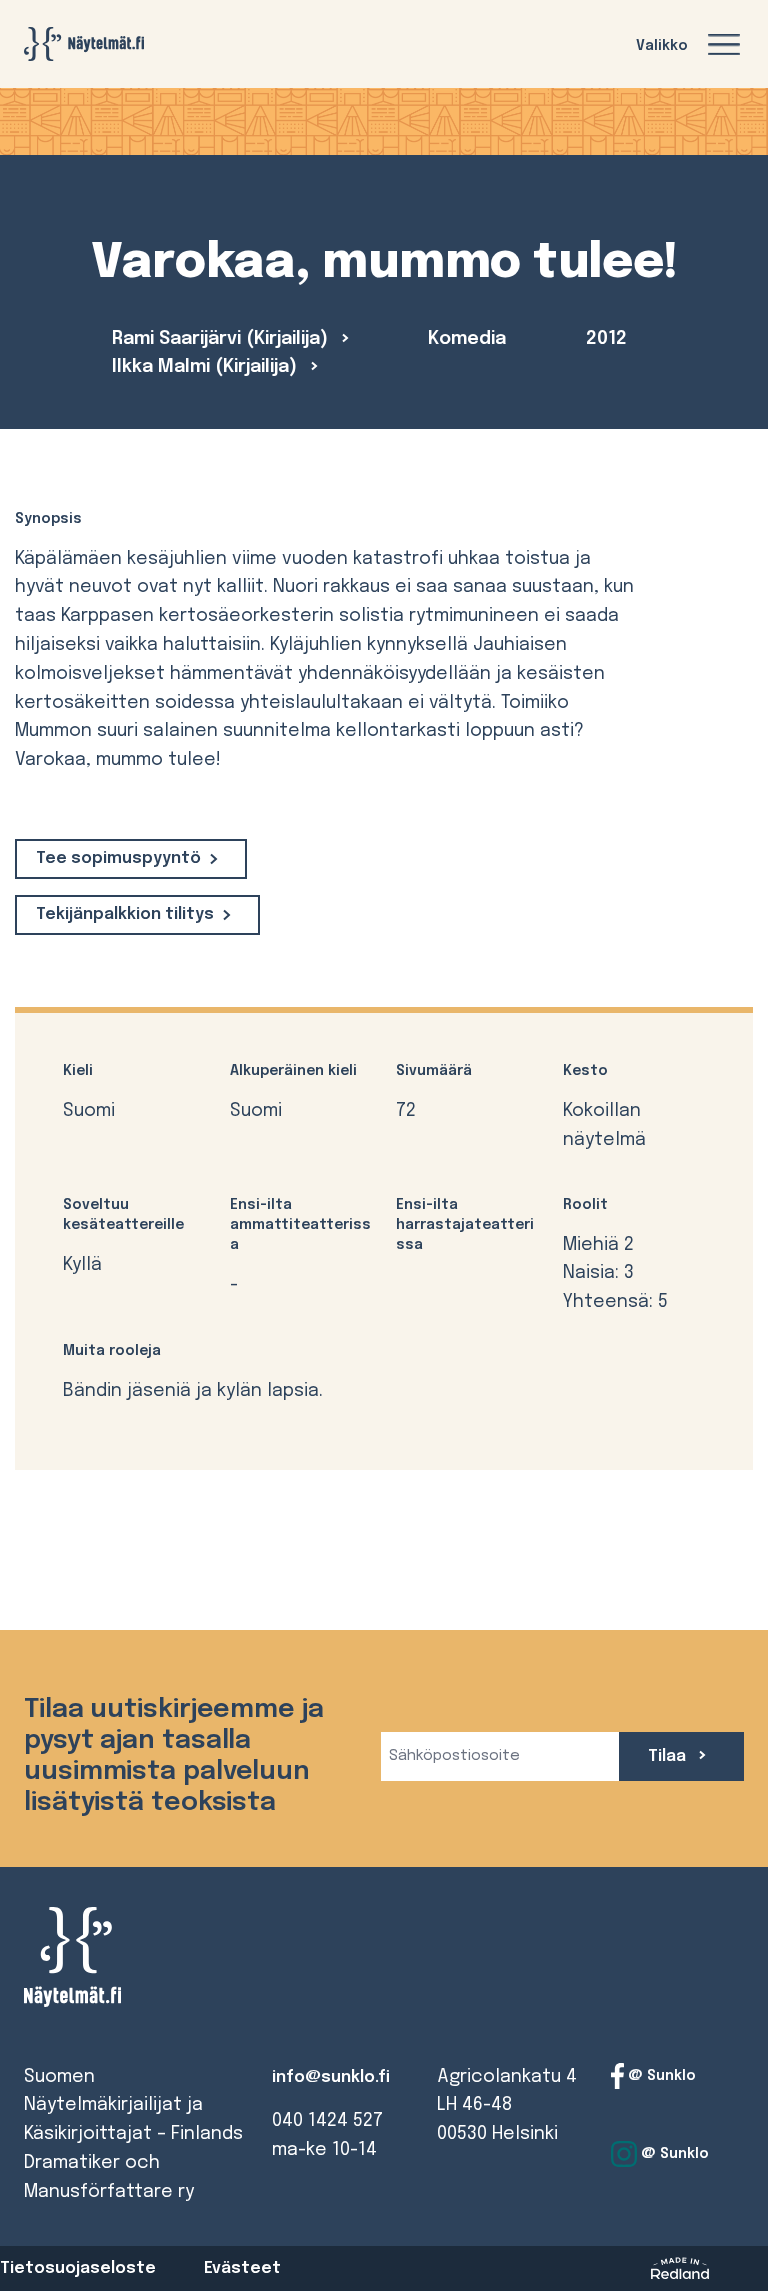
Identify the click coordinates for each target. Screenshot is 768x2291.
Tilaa (669, 1756)
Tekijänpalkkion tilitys (125, 914)
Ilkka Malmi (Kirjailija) (207, 367)
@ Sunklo (660, 2075)
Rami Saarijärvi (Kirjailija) (222, 339)
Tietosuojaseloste (78, 2268)
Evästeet (242, 2268)
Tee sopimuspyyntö (118, 858)
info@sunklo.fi (331, 2077)
